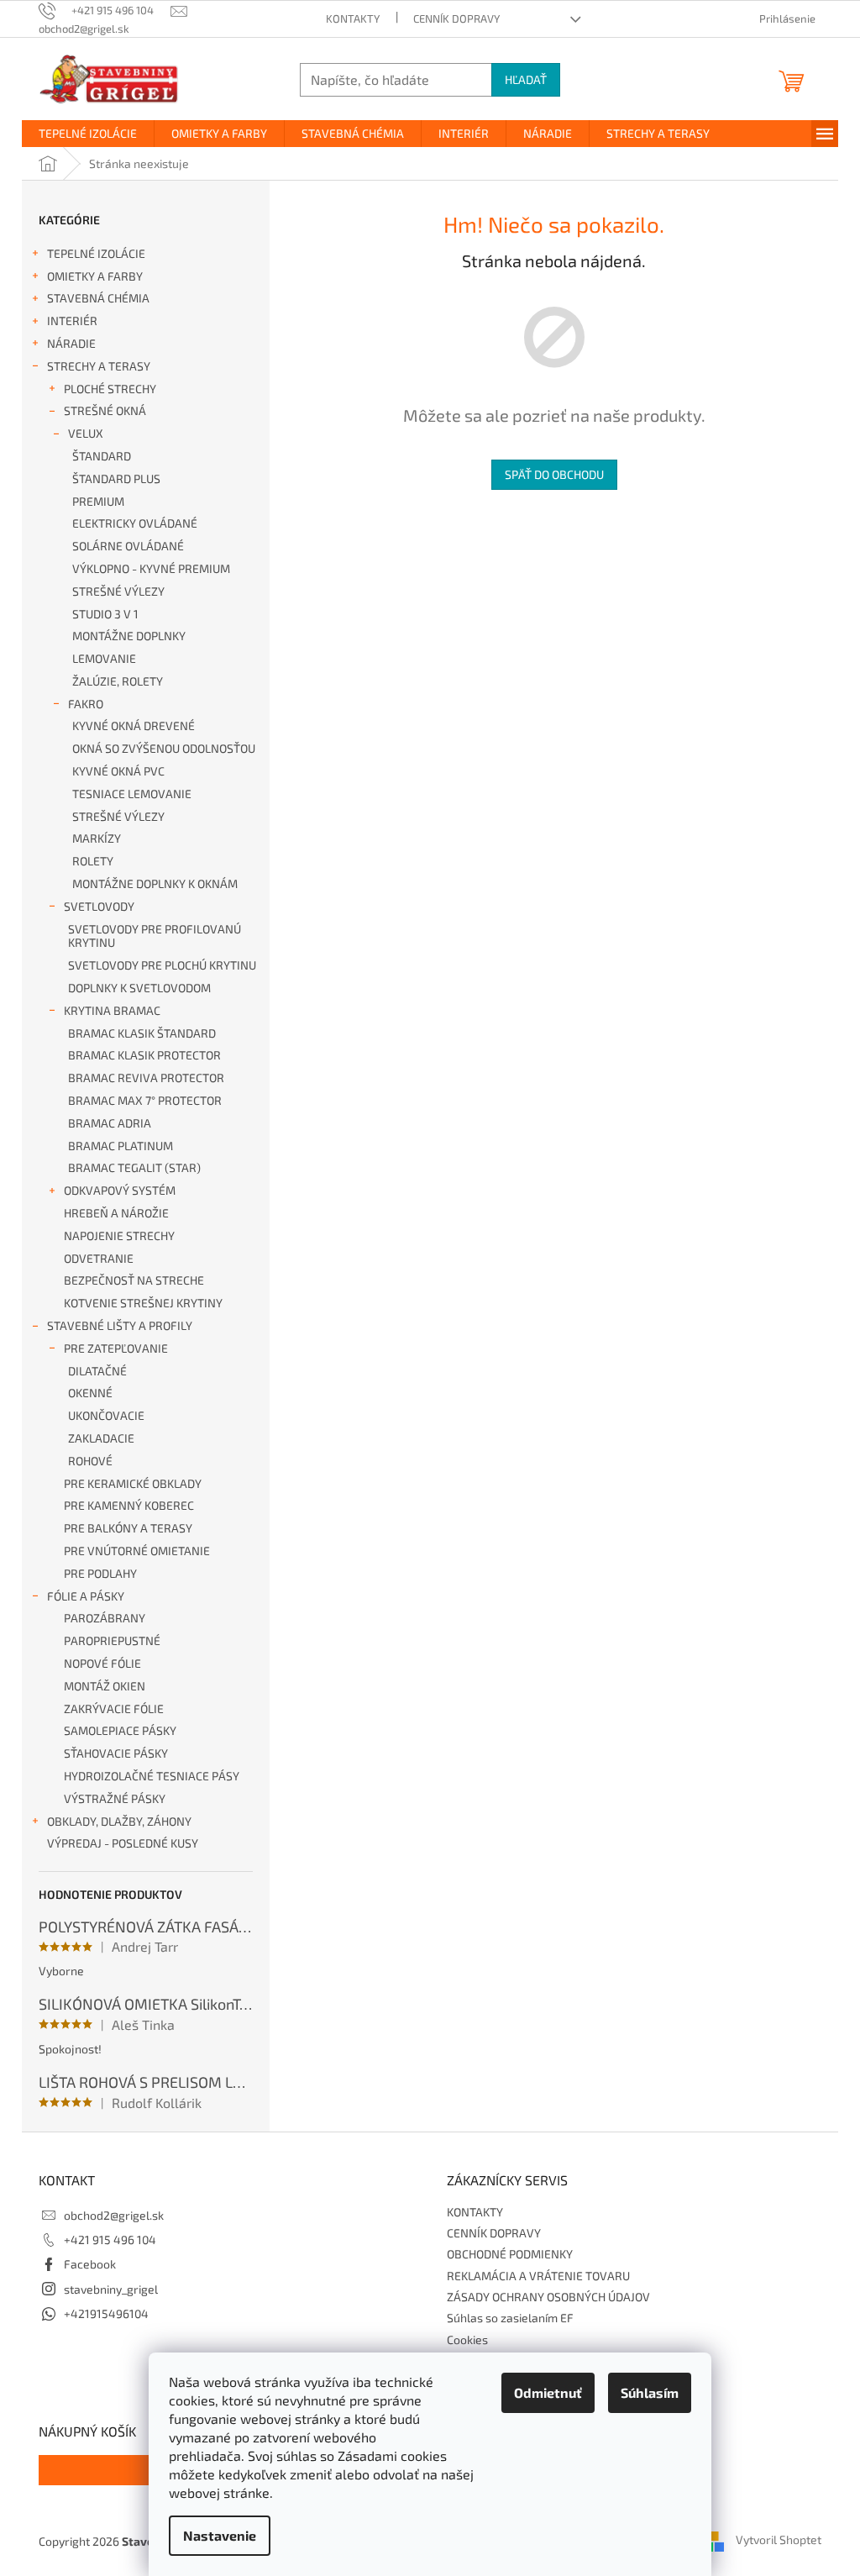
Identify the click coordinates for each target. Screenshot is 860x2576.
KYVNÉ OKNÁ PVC (118, 771)
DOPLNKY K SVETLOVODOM (139, 988)
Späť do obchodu (554, 474)
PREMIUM (98, 501)
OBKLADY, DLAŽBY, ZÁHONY (119, 1821)
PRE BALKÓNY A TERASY (128, 1528)
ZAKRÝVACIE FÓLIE (114, 1709)
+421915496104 (106, 2313)
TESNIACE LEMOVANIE (132, 794)
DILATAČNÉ (97, 1371)
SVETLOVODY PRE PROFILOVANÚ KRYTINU (155, 936)
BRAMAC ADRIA (110, 1123)
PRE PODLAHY (100, 1573)
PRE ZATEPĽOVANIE (116, 1348)
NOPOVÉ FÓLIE (102, 1663)
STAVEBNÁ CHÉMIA (98, 298)
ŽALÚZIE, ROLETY (118, 681)
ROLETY (93, 861)
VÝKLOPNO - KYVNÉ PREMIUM (151, 568)
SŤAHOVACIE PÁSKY (116, 1753)
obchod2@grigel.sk (114, 2215)
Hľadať (526, 79)
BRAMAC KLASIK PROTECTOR (144, 1055)
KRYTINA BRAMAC (112, 1010)
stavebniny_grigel (111, 2289)
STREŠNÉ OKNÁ (105, 410)
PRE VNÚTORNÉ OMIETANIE (137, 1551)
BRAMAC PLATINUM (121, 1146)
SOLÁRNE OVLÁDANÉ (128, 546)
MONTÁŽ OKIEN (105, 1686)
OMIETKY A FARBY (95, 276)
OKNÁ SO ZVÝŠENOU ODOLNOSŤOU (164, 748)
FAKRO (86, 704)
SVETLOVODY (99, 906)
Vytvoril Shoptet (779, 2539)
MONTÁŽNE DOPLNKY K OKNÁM (155, 883)
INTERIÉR (72, 321)
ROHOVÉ (90, 1461)
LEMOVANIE (104, 658)
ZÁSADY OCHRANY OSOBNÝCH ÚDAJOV (548, 2297)
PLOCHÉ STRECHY (110, 389)
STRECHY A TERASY (99, 366)
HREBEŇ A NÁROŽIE (116, 1213)
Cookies (467, 2339)
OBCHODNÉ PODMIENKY (510, 2254)
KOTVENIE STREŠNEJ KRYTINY (143, 1303)
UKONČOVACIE (106, 1415)
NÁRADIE (71, 343)
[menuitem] (88, 134)
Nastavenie (220, 2535)
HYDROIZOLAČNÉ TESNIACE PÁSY (152, 1776)
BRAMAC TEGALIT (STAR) (134, 1167)
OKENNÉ (90, 1393)
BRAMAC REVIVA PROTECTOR (146, 1078)
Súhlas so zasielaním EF (510, 2318)
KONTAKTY (353, 18)
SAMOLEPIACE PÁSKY (120, 1730)
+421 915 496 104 (110, 2240)
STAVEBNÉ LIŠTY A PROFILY (120, 1325)
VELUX (86, 433)
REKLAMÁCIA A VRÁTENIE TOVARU (538, 2276)
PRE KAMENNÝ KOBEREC (129, 1505)
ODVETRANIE (99, 1258)
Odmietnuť (548, 2392)
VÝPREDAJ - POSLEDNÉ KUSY (123, 1843)
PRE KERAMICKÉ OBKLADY (133, 1483)
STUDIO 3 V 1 (105, 614)
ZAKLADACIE (101, 1438)
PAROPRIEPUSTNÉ (112, 1640)
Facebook (90, 2264)
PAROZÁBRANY (105, 1618)
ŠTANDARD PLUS (116, 478)
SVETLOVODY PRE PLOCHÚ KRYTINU (162, 965)
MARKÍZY (97, 838)
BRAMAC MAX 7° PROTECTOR (145, 1100)
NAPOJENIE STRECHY (119, 1235)
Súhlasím (650, 2392)
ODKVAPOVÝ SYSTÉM (120, 1190)
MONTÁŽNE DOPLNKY (129, 636)
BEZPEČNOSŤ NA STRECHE (134, 1280)
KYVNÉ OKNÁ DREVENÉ (134, 725)
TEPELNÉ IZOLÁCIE (96, 253)
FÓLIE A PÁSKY (86, 1596)
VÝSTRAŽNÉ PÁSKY (115, 1798)
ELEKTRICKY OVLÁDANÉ (135, 523)
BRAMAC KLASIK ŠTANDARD (142, 1033)
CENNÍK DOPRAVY (456, 18)
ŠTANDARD (102, 456)
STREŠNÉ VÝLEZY (118, 591)
